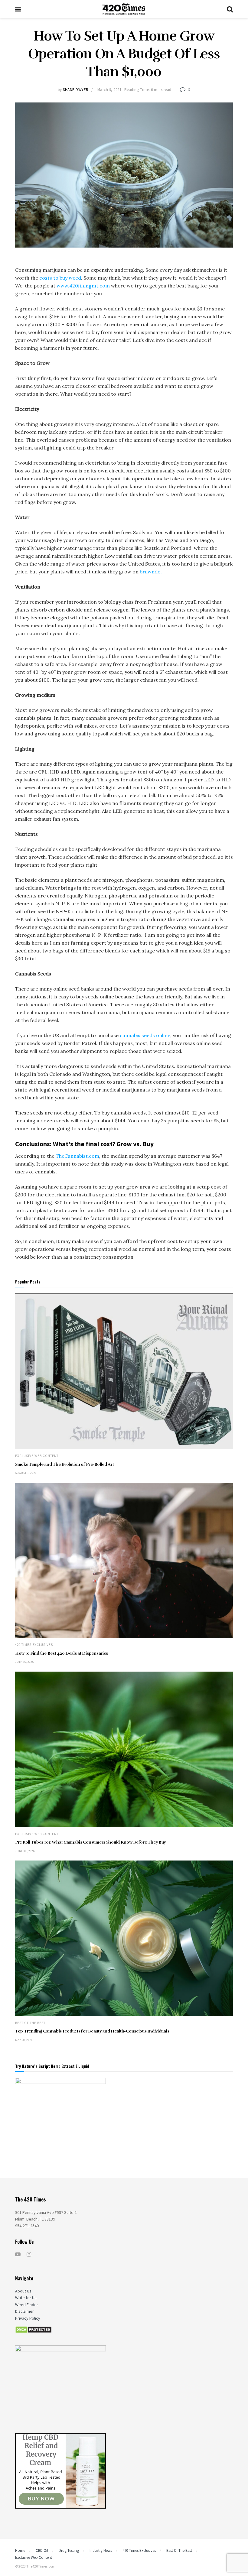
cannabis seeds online (145, 1035)
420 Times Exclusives (34, 1645)
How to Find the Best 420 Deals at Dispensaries (62, 1653)
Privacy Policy (28, 2318)
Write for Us (26, 2298)
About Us (23, 2291)
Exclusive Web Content (37, 1456)
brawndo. (150, 572)
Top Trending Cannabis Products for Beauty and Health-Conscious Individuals (92, 2031)
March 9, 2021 (109, 90)
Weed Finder (27, 2305)
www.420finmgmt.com (83, 286)
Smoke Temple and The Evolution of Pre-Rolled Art (65, 1464)
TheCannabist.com (77, 1156)
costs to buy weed (60, 278)
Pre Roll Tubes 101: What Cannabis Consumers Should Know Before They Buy (90, 1842)
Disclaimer (24, 2311)
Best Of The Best (30, 2023)
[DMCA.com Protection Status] (33, 2329)
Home (20, 2550)
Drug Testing (69, 2550)
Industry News (101, 2550)
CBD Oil (42, 2550)
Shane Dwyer (76, 90)
